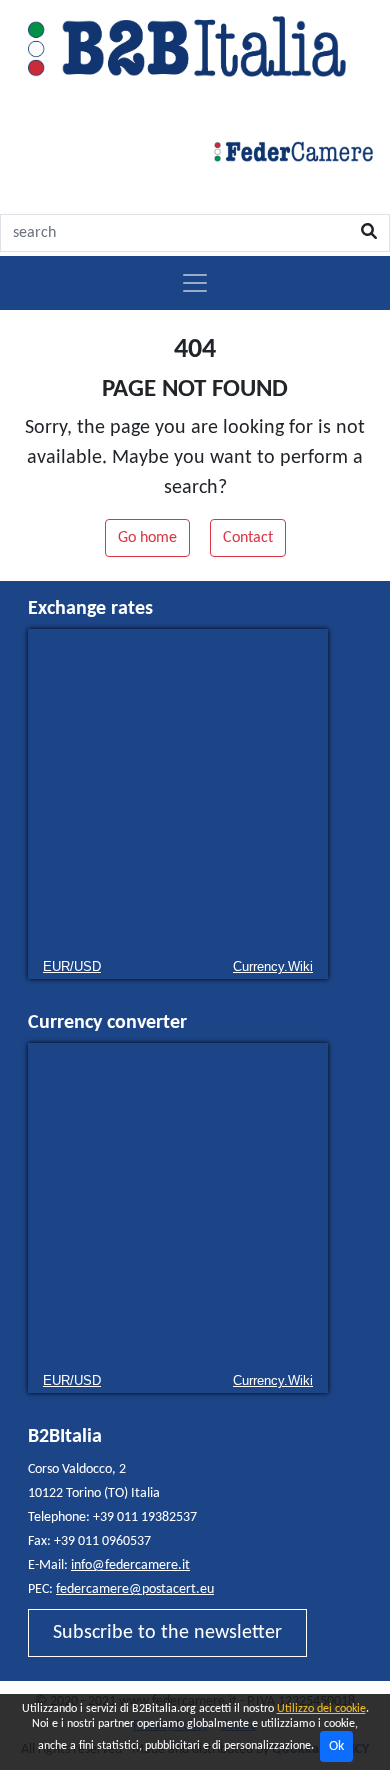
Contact (248, 538)
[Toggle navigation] (195, 283)
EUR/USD (72, 966)
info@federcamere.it (130, 1565)
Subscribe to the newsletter (167, 1633)
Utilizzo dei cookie (321, 1709)
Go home (147, 538)
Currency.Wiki (273, 966)
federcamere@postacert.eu (135, 1589)
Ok (336, 1746)
